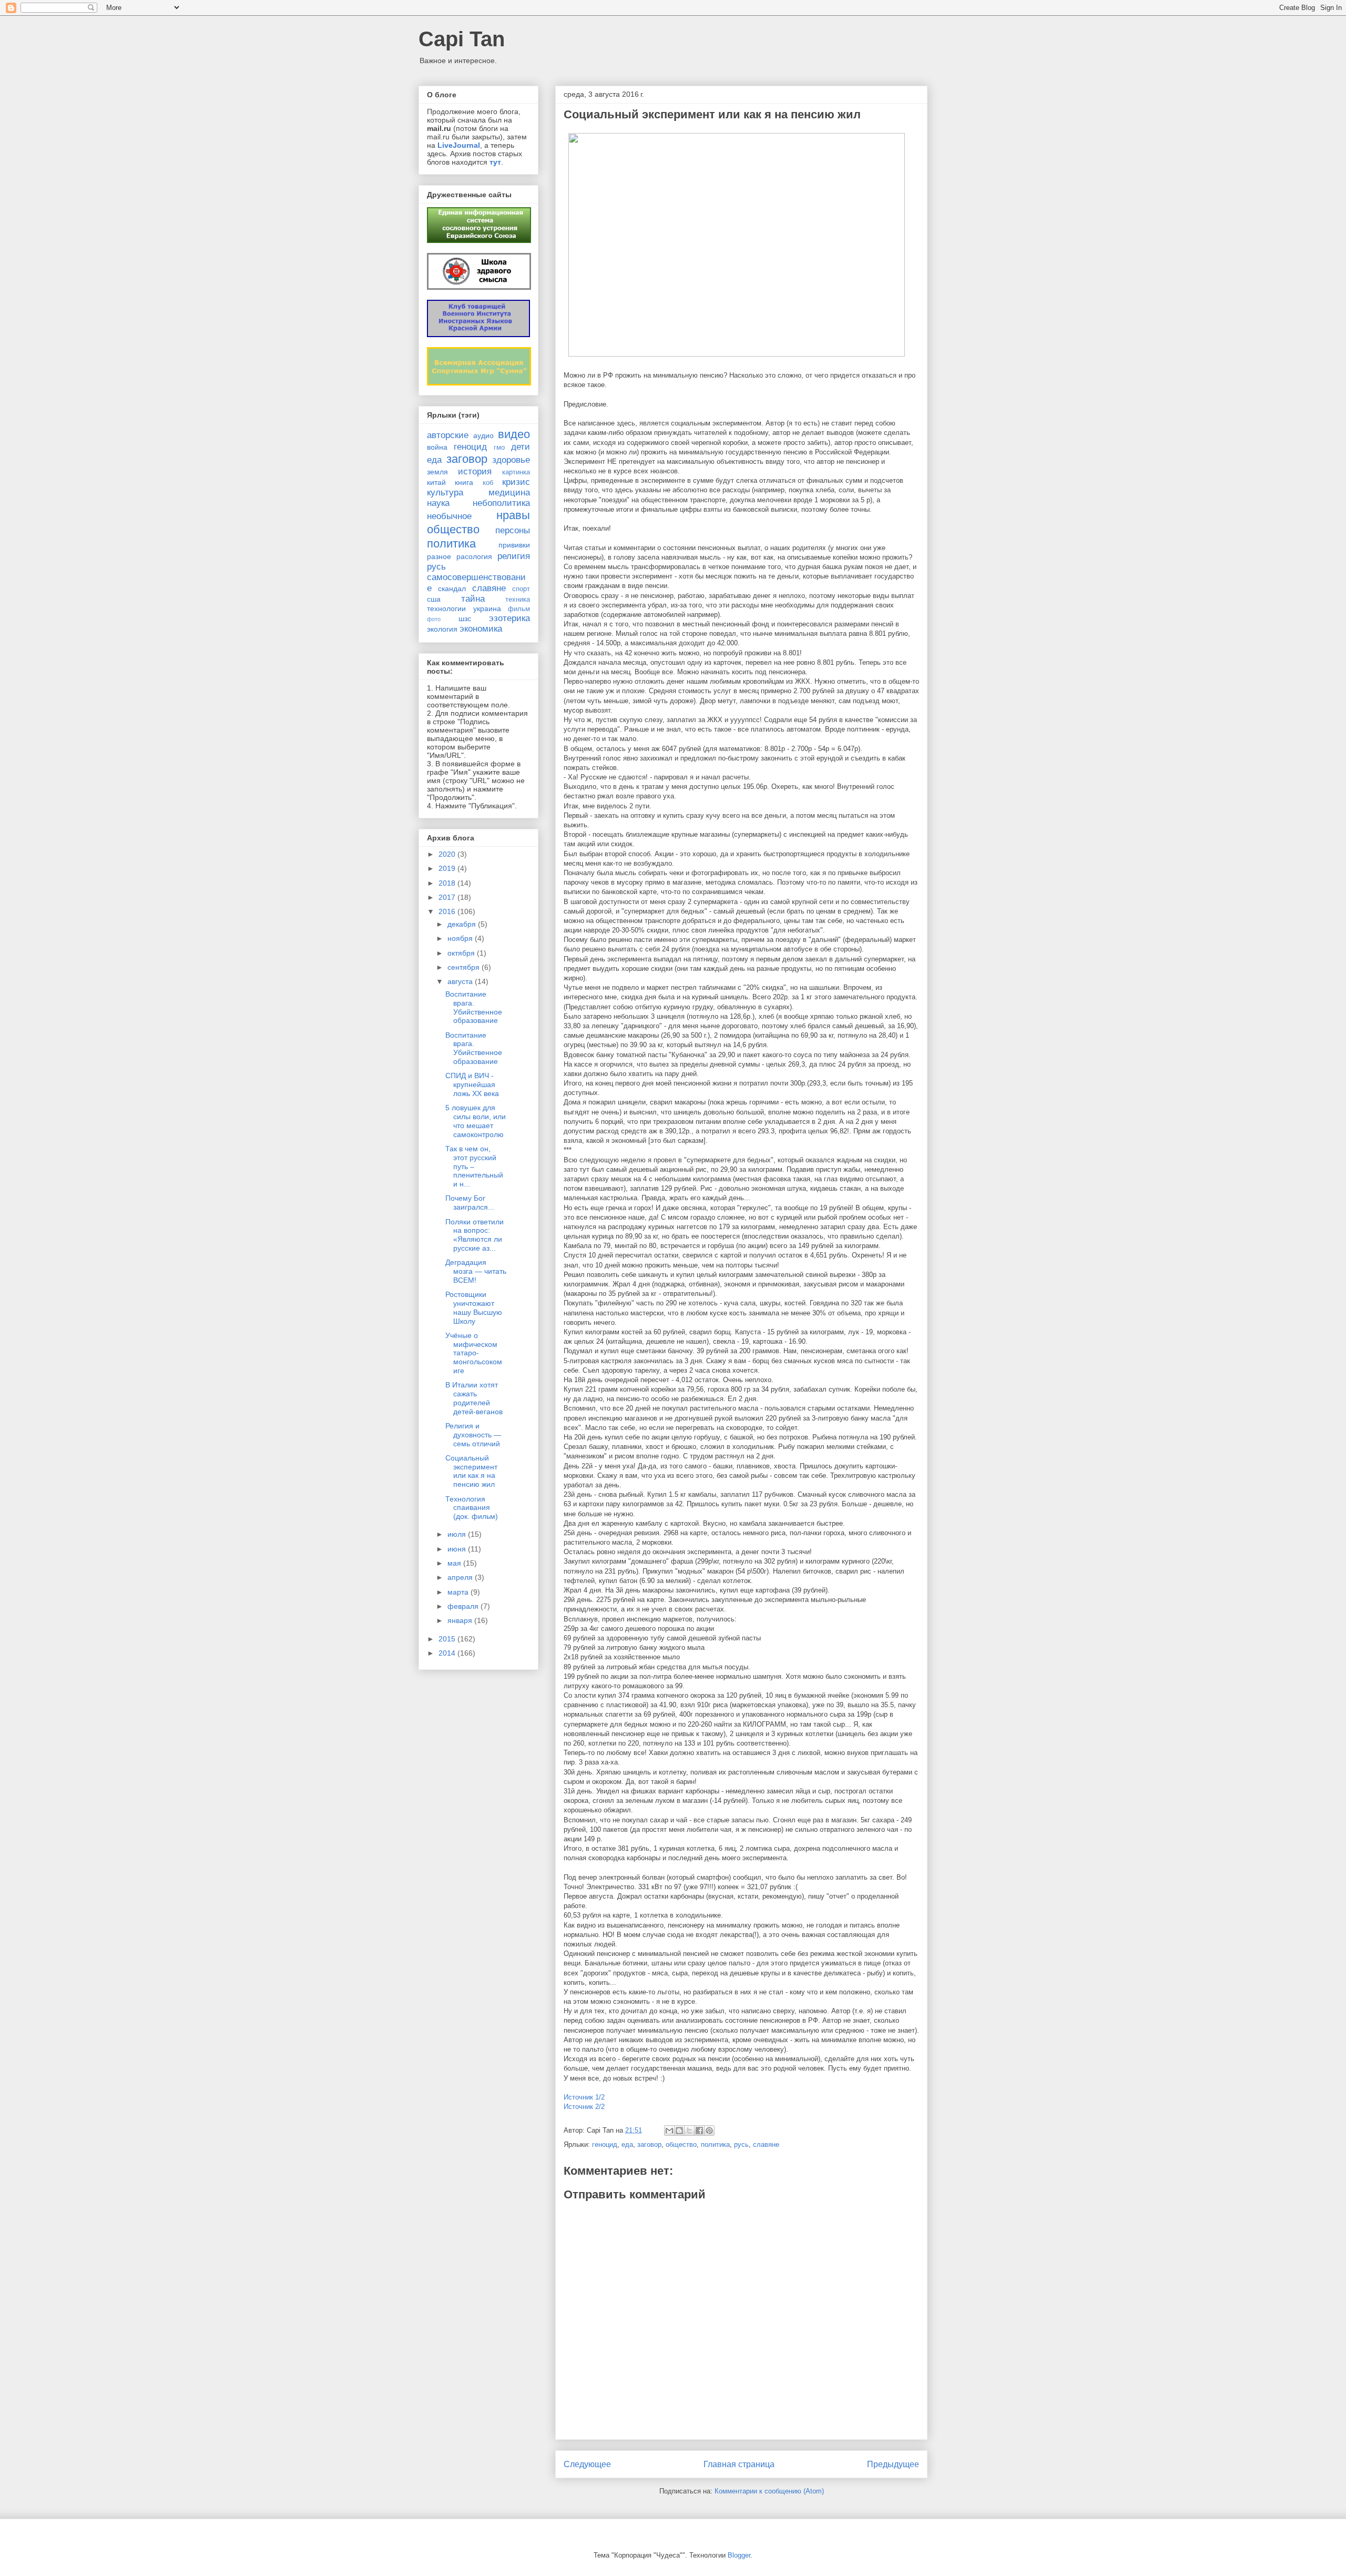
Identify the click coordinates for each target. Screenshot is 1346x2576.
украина (487, 608)
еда (627, 2144)
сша (434, 599)
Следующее (587, 2464)
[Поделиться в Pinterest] (709, 2131)
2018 (448, 883)
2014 (448, 1653)
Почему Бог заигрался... (470, 1203)
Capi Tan (462, 39)
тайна (473, 599)
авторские (448, 435)
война (437, 447)
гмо (499, 448)
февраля (464, 1606)
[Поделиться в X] (689, 2131)
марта (459, 1592)
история (475, 471)
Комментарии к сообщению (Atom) (769, 2491)
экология (442, 629)
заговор (649, 2144)
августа (461, 981)
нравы (513, 515)
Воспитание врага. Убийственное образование (474, 1007)
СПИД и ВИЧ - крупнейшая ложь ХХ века (472, 1084)
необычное (449, 516)
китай (436, 482)
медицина (509, 493)
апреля (461, 1577)
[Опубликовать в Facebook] (699, 2131)
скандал (452, 589)
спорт (521, 589)
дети (521, 447)
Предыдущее (893, 2464)
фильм (519, 609)
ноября (461, 938)
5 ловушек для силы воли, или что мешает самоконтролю (476, 1121)
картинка (516, 472)
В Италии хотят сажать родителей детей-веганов (474, 1398)
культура (445, 493)
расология (474, 556)
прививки (514, 545)
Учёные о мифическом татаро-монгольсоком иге (474, 1353)
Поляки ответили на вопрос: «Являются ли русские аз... (475, 1235)
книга (464, 482)
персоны (513, 530)
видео (514, 434)
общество (681, 2144)
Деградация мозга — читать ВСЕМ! (476, 1271)
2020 (448, 854)
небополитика (501, 503)
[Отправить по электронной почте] (669, 2131)
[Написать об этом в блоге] (679, 2131)
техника (518, 600)
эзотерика (509, 618)
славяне (766, 2144)
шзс (465, 618)
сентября (465, 967)
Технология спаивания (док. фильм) (472, 1508)
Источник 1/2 (584, 2097)
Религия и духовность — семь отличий (473, 1435)
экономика (481, 629)
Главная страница (739, 2464)
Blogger (739, 2555)
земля (437, 472)
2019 (448, 868)
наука (438, 503)
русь (741, 2144)
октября (462, 953)
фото (434, 619)
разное (439, 556)
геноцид (605, 2144)
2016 (448, 911)
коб (488, 483)
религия (514, 556)
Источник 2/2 (584, 2107)
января (461, 1620)
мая (455, 1563)
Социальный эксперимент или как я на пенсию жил (471, 1471)
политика (715, 2144)
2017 (448, 897)
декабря (463, 924)
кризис (516, 482)
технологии (446, 608)
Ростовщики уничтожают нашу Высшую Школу (474, 1307)
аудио (483, 435)
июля (458, 1534)
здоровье (511, 460)
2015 (448, 1639)
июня (458, 1549)
